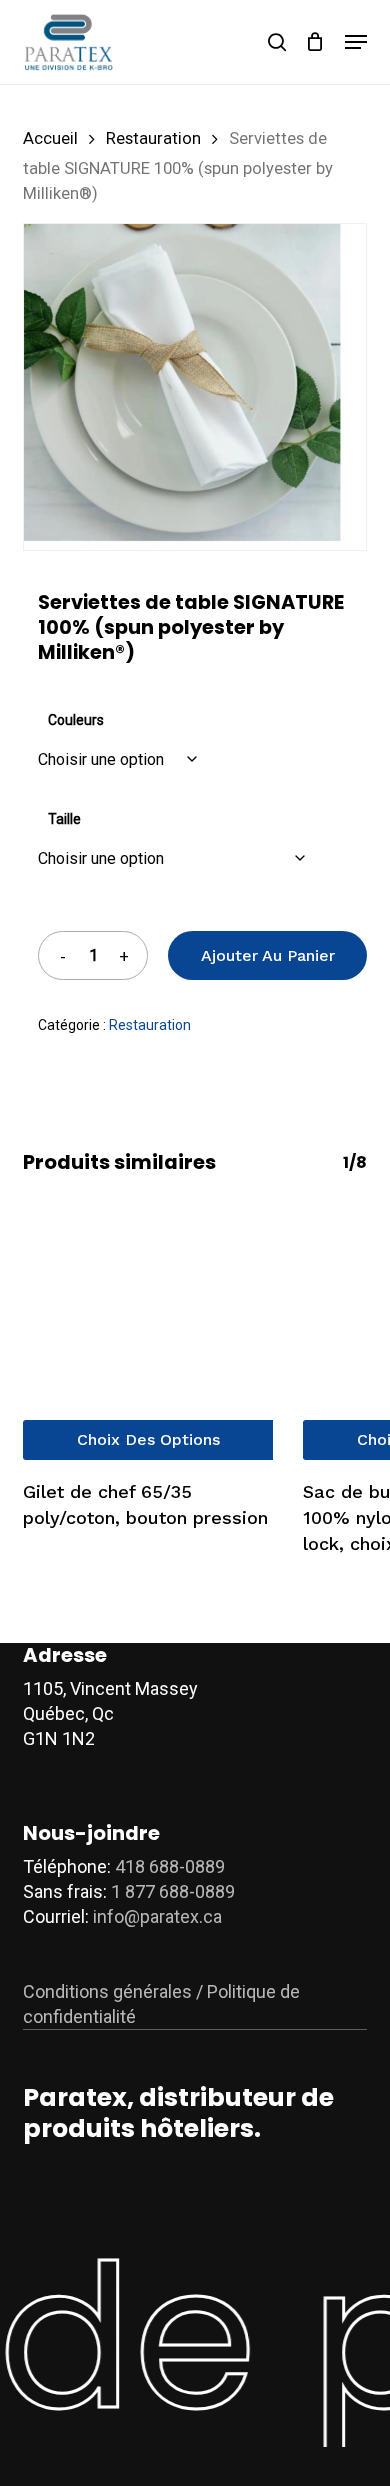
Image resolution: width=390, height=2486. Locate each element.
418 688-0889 (170, 1866)
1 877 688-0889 (173, 1891)
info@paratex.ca (157, 1916)
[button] (356, 42)
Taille (64, 819)
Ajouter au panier (268, 955)
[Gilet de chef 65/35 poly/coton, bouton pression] (148, 1335)
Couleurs (76, 720)
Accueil (50, 138)
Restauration (153, 138)
